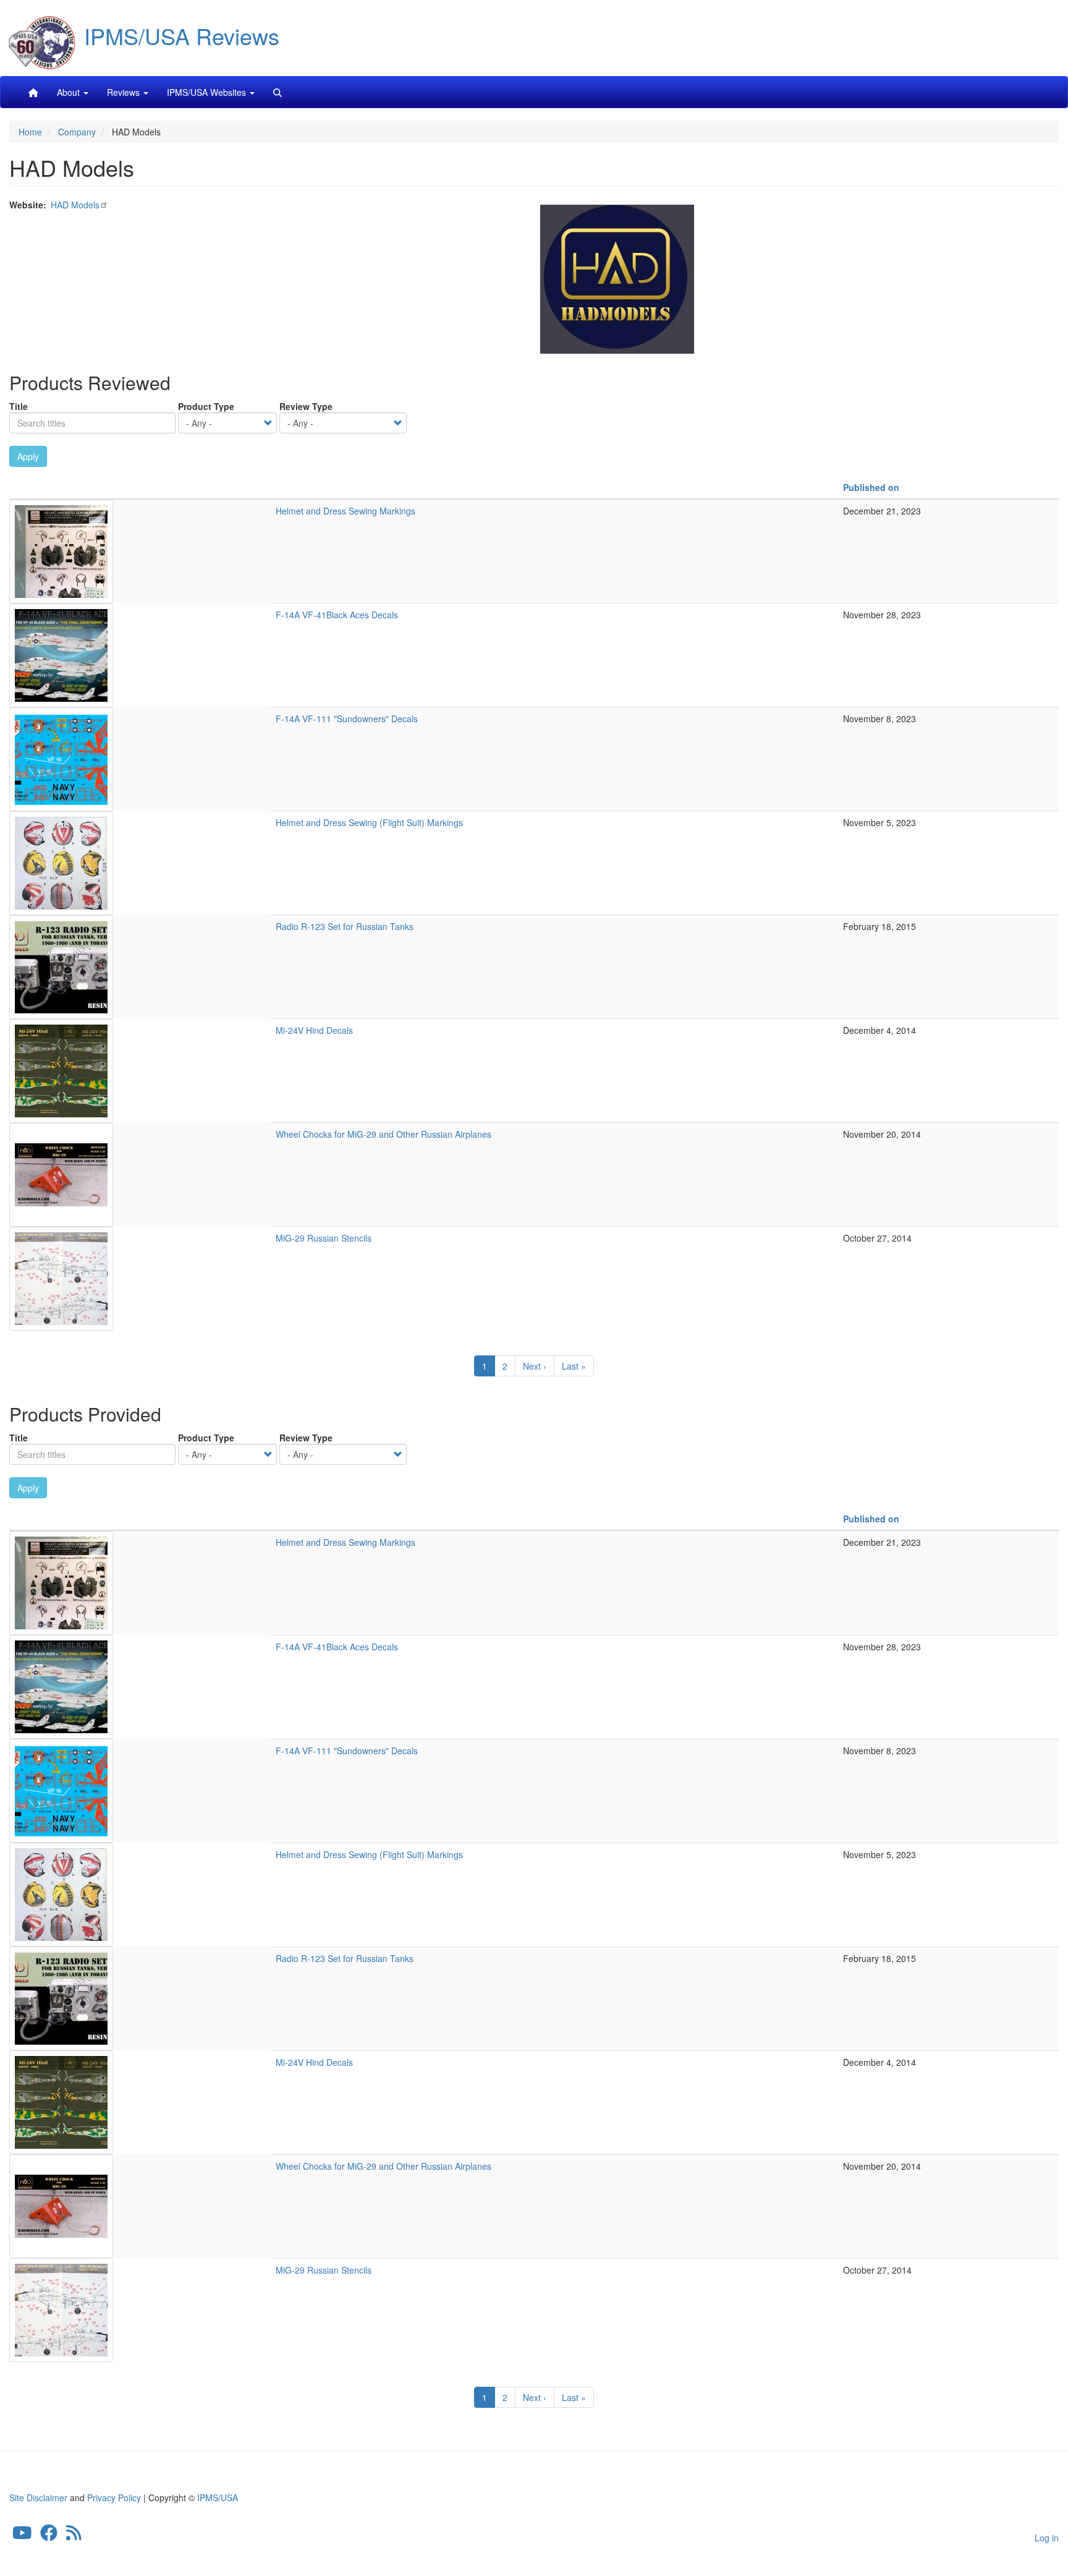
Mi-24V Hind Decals (314, 1030)
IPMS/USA (218, 2497)
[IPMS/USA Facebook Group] (49, 2536)
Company (77, 132)
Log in (1047, 2538)
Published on (871, 487)
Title (19, 406)
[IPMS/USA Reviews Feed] (74, 2536)
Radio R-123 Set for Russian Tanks (345, 926)
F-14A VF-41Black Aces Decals (337, 615)
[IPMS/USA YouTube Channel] (22, 2536)
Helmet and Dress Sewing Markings (345, 511)
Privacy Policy (114, 2497)
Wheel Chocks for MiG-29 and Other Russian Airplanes (384, 1134)
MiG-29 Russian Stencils (324, 1238)
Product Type (206, 406)
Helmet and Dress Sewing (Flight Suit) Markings (369, 822)
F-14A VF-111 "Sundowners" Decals (347, 719)
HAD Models (75, 205)
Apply (28, 456)
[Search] (278, 92)
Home (30, 132)
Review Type (306, 406)
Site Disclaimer (38, 2497)
